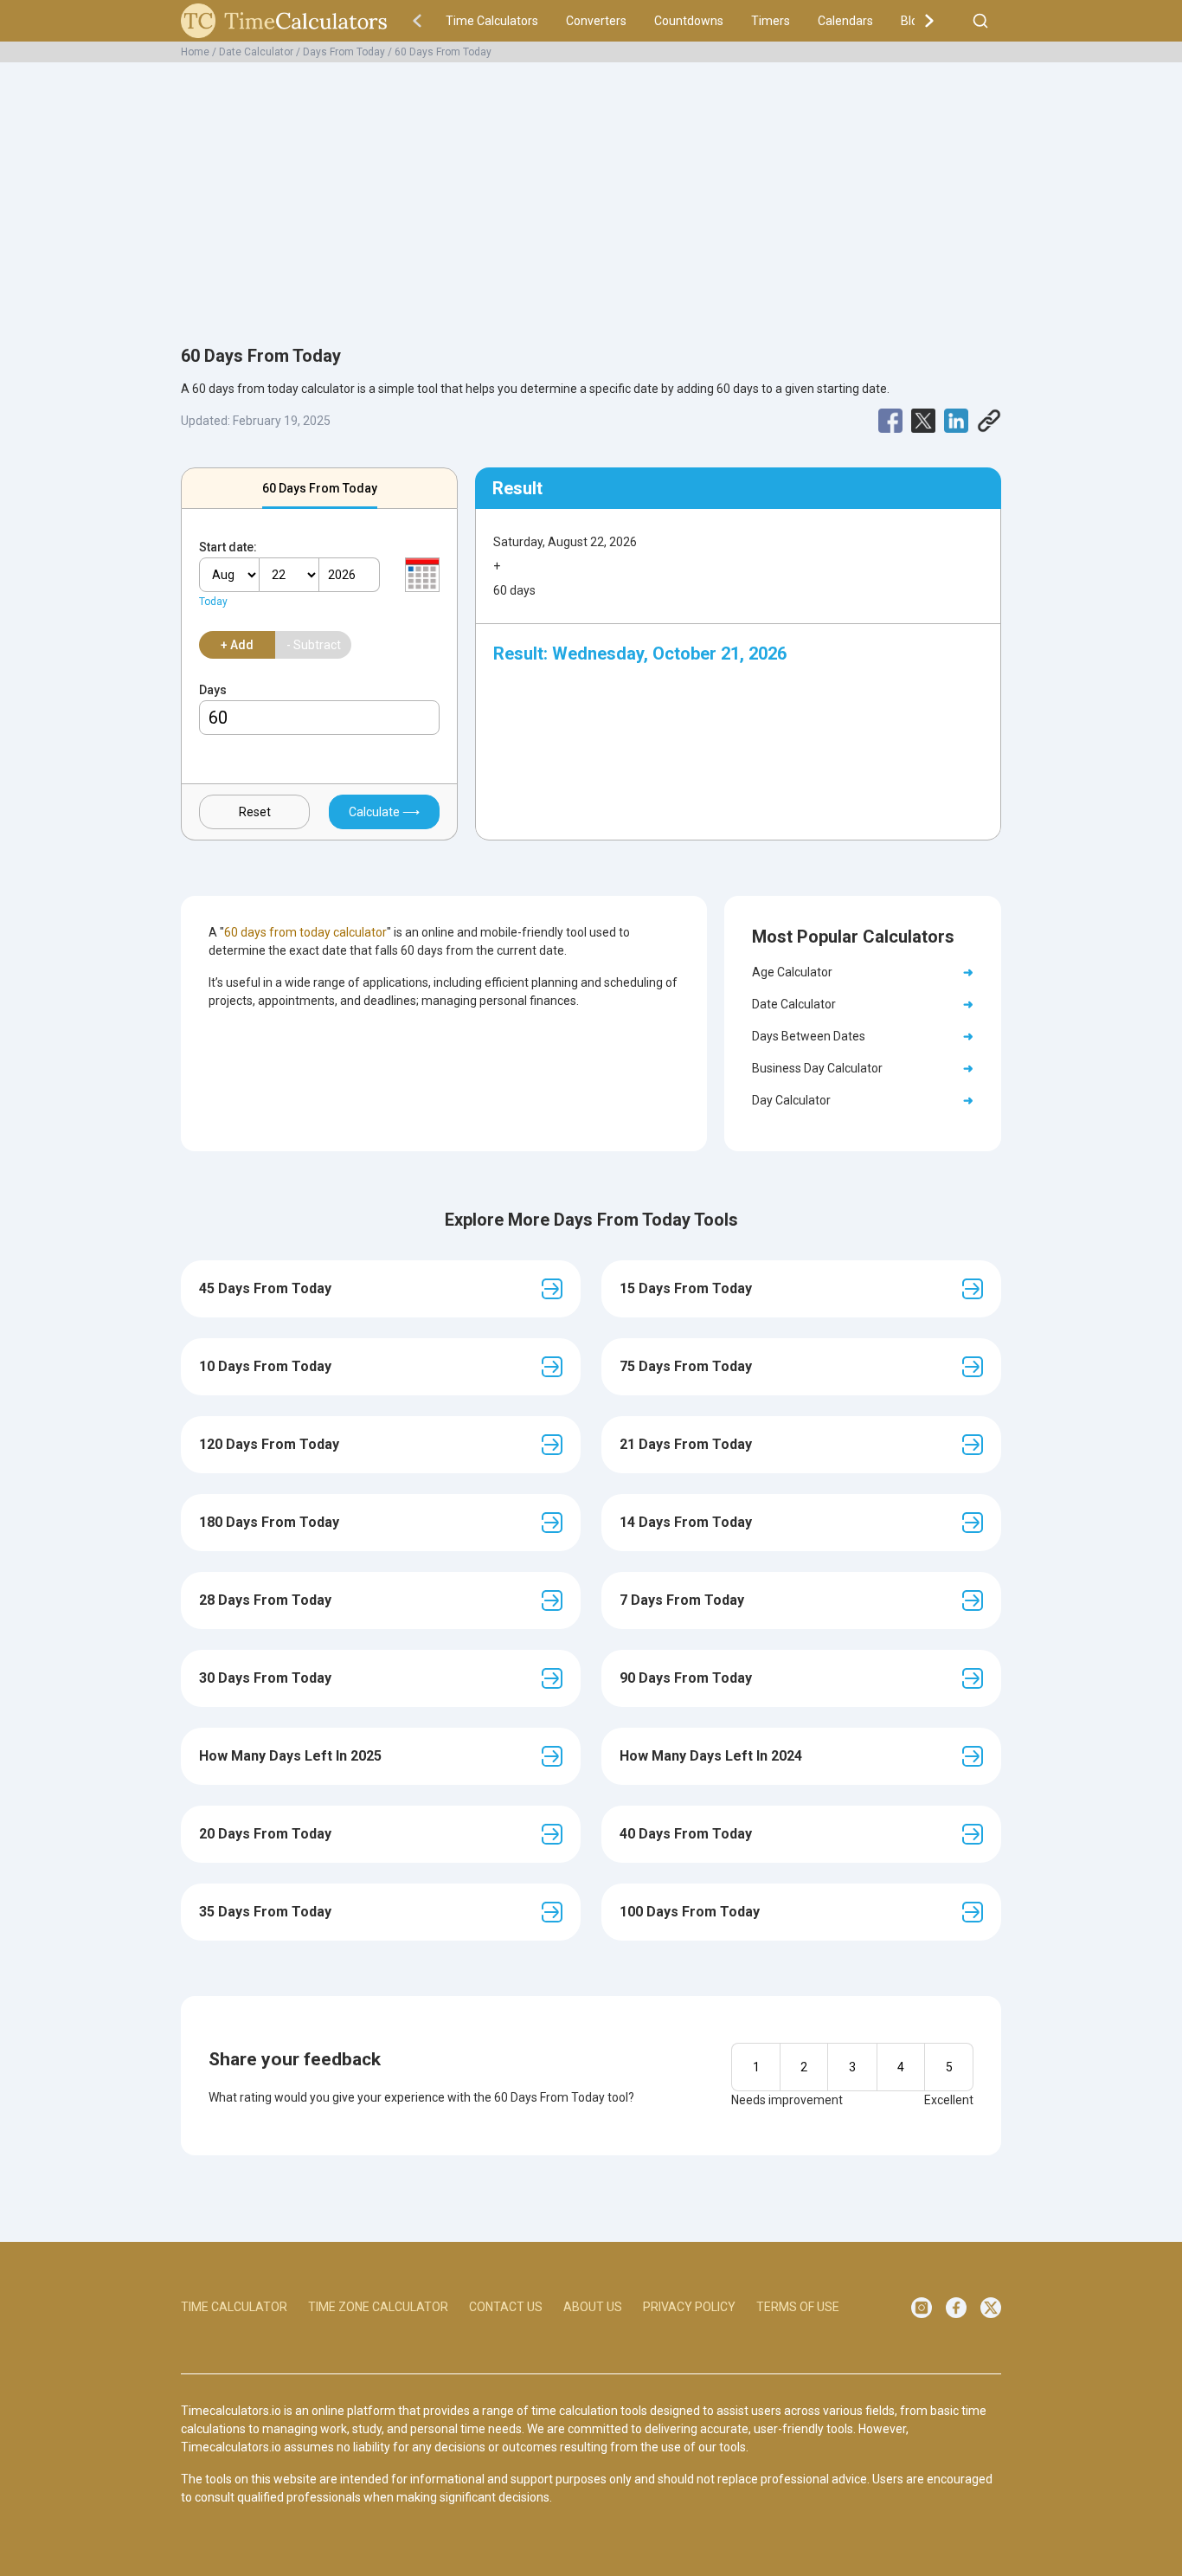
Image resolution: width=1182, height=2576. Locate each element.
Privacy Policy (689, 2307)
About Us (593, 2307)
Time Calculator (234, 2307)
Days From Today (344, 52)
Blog (913, 21)
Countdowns (689, 21)
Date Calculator (256, 52)
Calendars (845, 21)
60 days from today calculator (305, 932)
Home (195, 52)
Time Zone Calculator (378, 2307)
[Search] (980, 21)
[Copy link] (989, 421)
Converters (596, 21)
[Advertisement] (591, 194)
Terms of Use (798, 2307)
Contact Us (506, 2307)
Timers (771, 21)
